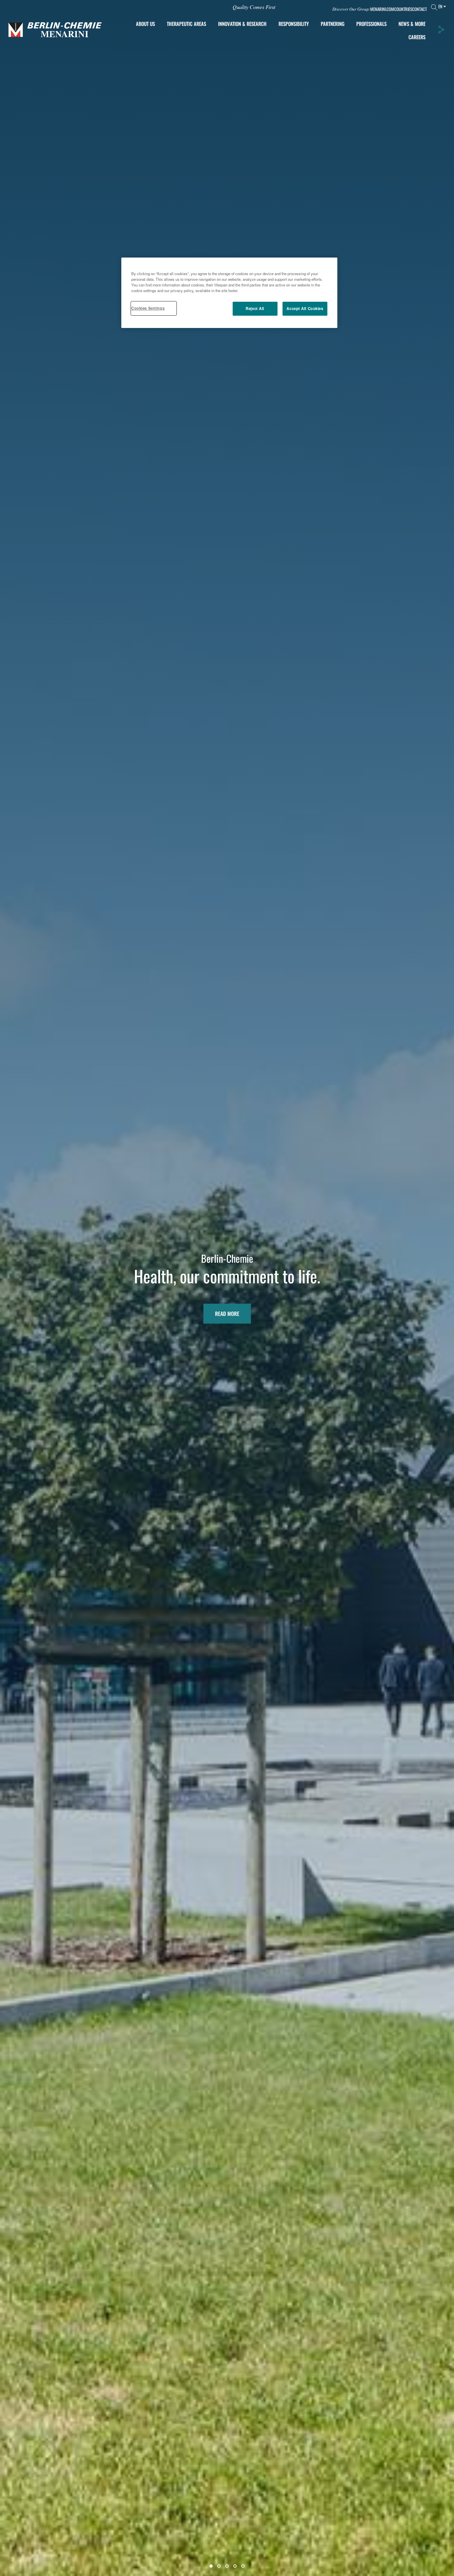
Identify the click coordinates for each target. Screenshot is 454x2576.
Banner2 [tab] (219, 2566)
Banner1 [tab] (211, 2566)
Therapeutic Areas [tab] (186, 24)
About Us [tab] (145, 24)
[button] (441, 30)
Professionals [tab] (371, 24)
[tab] (242, 24)
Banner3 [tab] (227, 2566)
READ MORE (227, 1314)
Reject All (255, 308)
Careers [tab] (417, 37)
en (440, 6)
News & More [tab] (412, 24)
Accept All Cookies (305, 308)
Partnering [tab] (333, 24)
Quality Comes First (254, 7)
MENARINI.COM (382, 9)
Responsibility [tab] (294, 24)
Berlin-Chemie (227, 1258)
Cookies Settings (148, 308)
